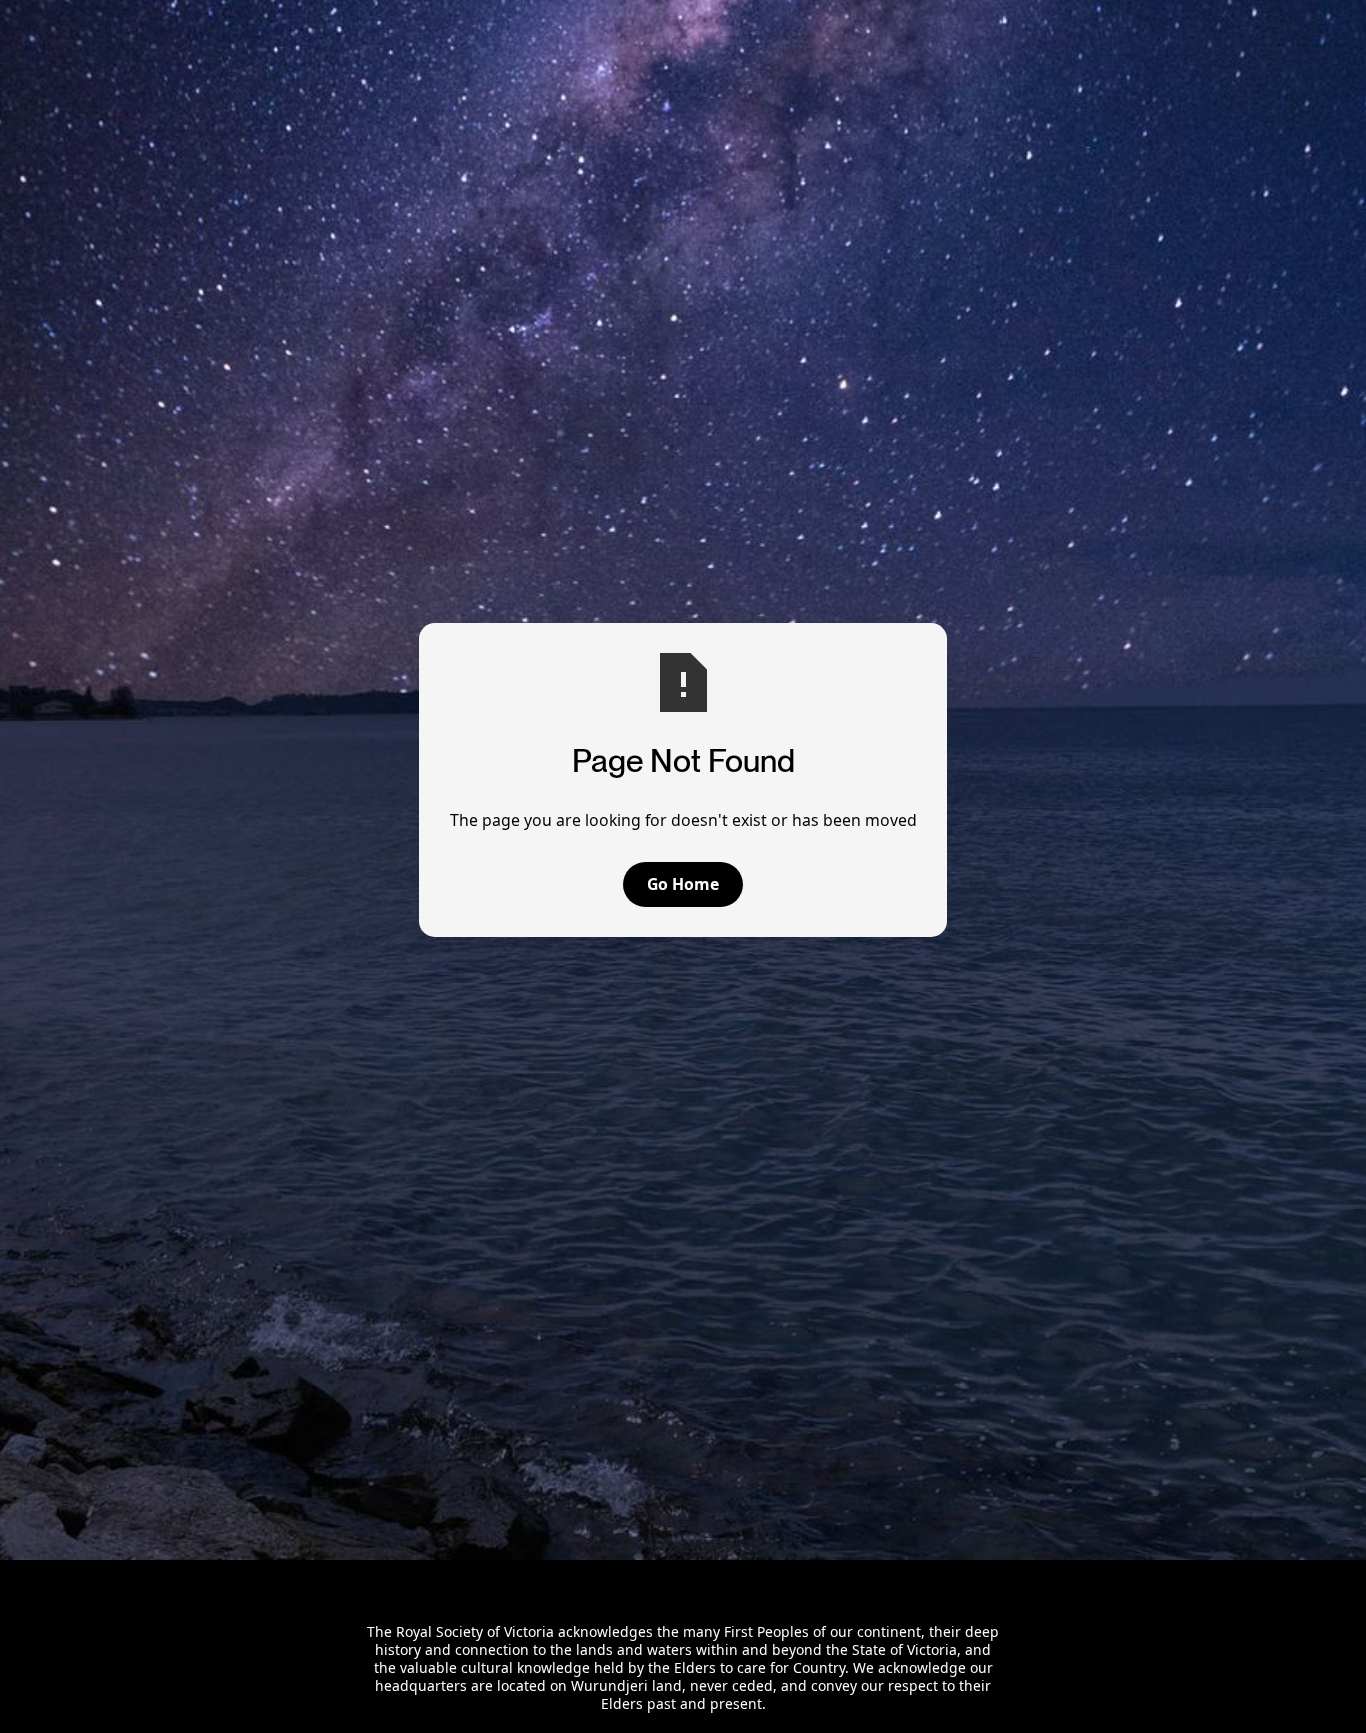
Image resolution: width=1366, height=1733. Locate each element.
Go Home (683, 884)
